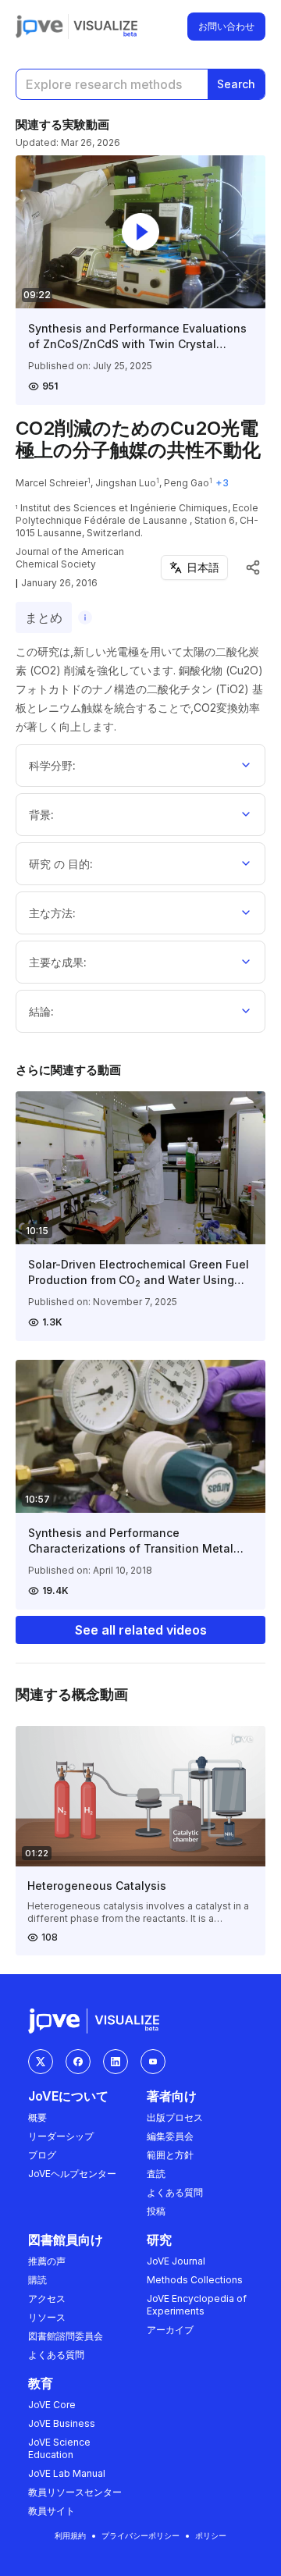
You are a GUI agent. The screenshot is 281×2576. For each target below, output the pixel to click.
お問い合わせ (226, 26)
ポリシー (211, 2535)
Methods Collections (195, 2280)
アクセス (47, 2298)
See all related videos (141, 1630)
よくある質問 (175, 2192)
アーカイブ (170, 2330)
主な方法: (52, 913)
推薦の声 (47, 2261)
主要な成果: (58, 962)
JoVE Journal (176, 2261)
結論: (41, 1011)
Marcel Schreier (52, 483)
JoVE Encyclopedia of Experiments (197, 2305)
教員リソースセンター (75, 2492)
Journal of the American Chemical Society (70, 558)
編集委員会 (170, 2136)
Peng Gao (187, 483)
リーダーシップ (61, 2136)
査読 (156, 2174)
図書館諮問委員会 (66, 2336)
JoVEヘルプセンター (72, 2174)
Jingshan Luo (126, 483)
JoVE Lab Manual (67, 2473)
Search (236, 84)
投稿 (156, 2211)
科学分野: (52, 765)
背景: (41, 815)
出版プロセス (175, 2117)
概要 (37, 2117)
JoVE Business (62, 2423)
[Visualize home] (105, 27)
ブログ (42, 2155)
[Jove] (39, 27)
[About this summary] (85, 617)
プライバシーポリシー (140, 2535)
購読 (37, 2280)
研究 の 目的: (61, 864)
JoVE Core (52, 2405)
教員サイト (52, 2511)
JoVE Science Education (59, 2448)
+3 (222, 483)
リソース (47, 2317)
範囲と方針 (170, 2155)
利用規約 (70, 2535)
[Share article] (253, 568)
